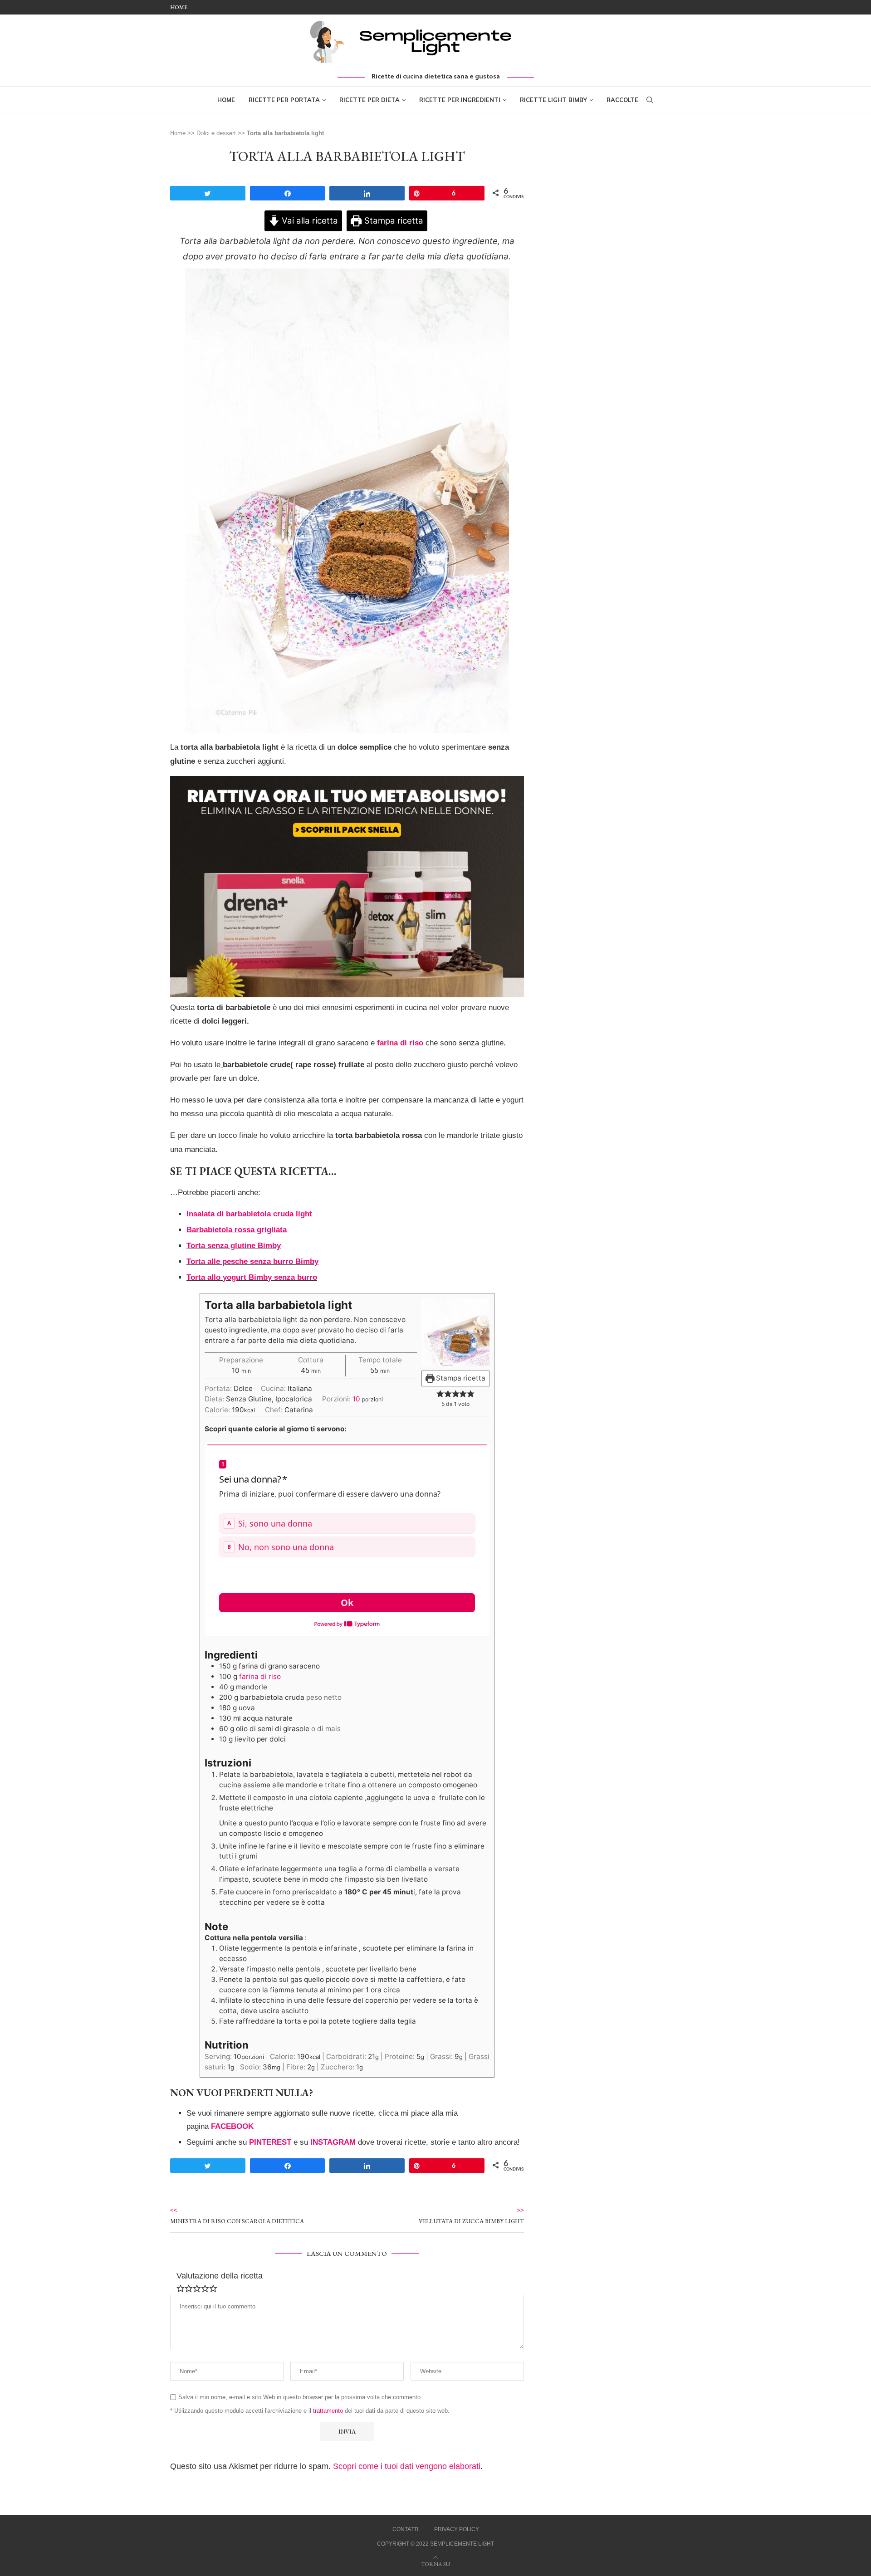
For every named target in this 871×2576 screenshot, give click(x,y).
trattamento (328, 2411)
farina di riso (260, 1676)
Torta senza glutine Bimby (234, 1246)
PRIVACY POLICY (457, 2529)
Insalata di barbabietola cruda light (249, 1214)
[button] (440, 1393)
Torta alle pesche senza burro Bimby (252, 1261)
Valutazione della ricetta (220, 2276)
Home (179, 7)
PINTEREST (270, 2142)
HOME (226, 100)
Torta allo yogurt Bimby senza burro (252, 1277)
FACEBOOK (232, 2126)
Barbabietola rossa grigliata (237, 1230)
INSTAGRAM (333, 2142)
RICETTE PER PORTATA (284, 100)
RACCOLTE (622, 100)
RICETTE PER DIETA (369, 100)
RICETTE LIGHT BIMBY (553, 100)
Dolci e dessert (216, 133)
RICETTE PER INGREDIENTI (460, 100)
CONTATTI (405, 2529)
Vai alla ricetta (309, 221)
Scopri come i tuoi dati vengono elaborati (407, 2466)
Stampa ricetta (393, 221)
